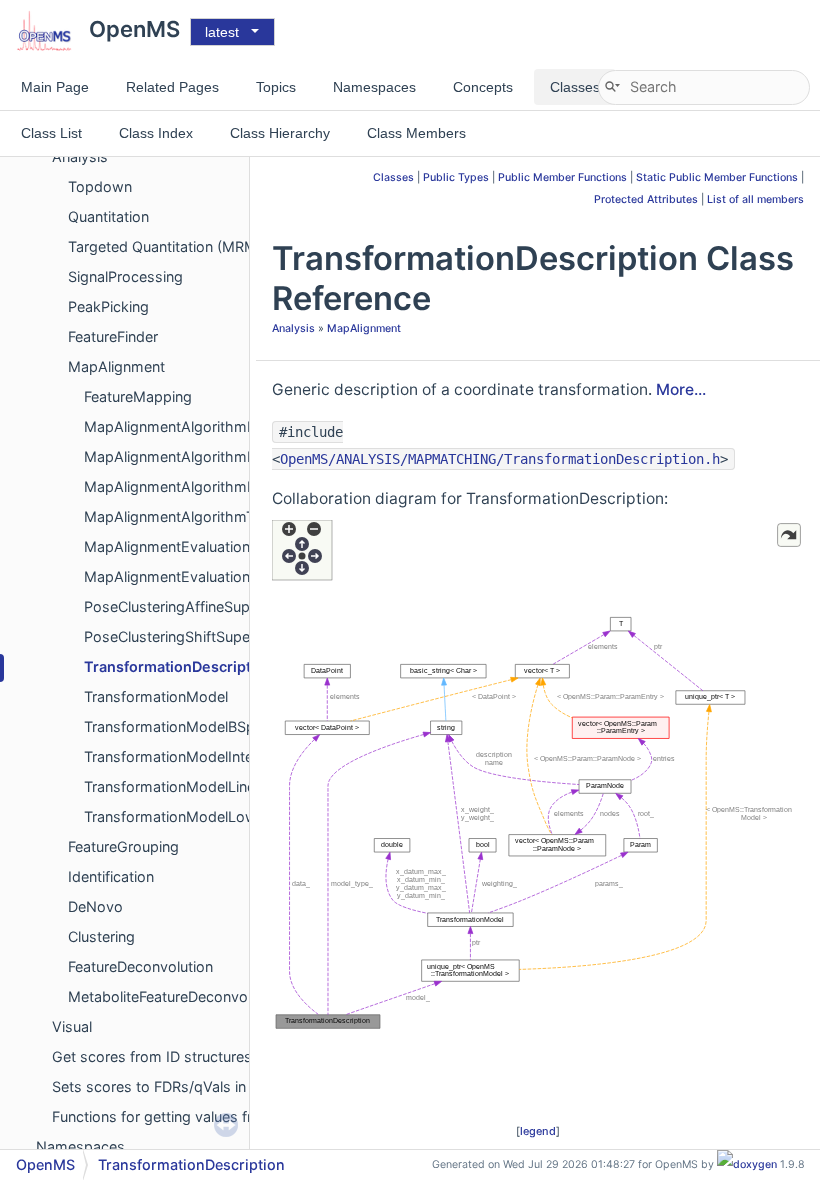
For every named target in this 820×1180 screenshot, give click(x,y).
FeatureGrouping (123, 846)
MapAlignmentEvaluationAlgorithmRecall (219, 576)
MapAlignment (116, 366)
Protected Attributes (646, 199)
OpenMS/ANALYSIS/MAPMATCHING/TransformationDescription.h (500, 459)
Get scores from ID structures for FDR (179, 1056)
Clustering (101, 936)
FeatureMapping (138, 396)
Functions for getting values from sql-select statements (238, 1116)
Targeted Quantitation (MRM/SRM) (183, 246)
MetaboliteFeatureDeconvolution (176, 996)
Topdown (100, 186)
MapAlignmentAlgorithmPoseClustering (216, 486)
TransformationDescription (178, 666)
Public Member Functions (562, 177)
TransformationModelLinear (176, 786)
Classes (393, 177)
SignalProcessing (125, 276)
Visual (72, 1026)
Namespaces (80, 1146)
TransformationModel (156, 696)
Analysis (293, 328)
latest (222, 32)
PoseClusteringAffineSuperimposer (201, 606)
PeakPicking (108, 306)
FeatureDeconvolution (140, 966)
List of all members (755, 199)
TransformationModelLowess (182, 816)
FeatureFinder (113, 336)
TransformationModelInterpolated (196, 756)
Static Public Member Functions (717, 177)
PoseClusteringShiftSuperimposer (197, 636)
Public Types (456, 177)
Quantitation (108, 216)
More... (681, 389)
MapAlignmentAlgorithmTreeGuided (203, 516)
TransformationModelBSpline (180, 726)
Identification (111, 876)
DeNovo (95, 906)
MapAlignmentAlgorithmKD (175, 456)
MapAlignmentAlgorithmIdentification (208, 426)
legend (538, 1131)
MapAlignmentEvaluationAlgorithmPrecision (230, 546)
